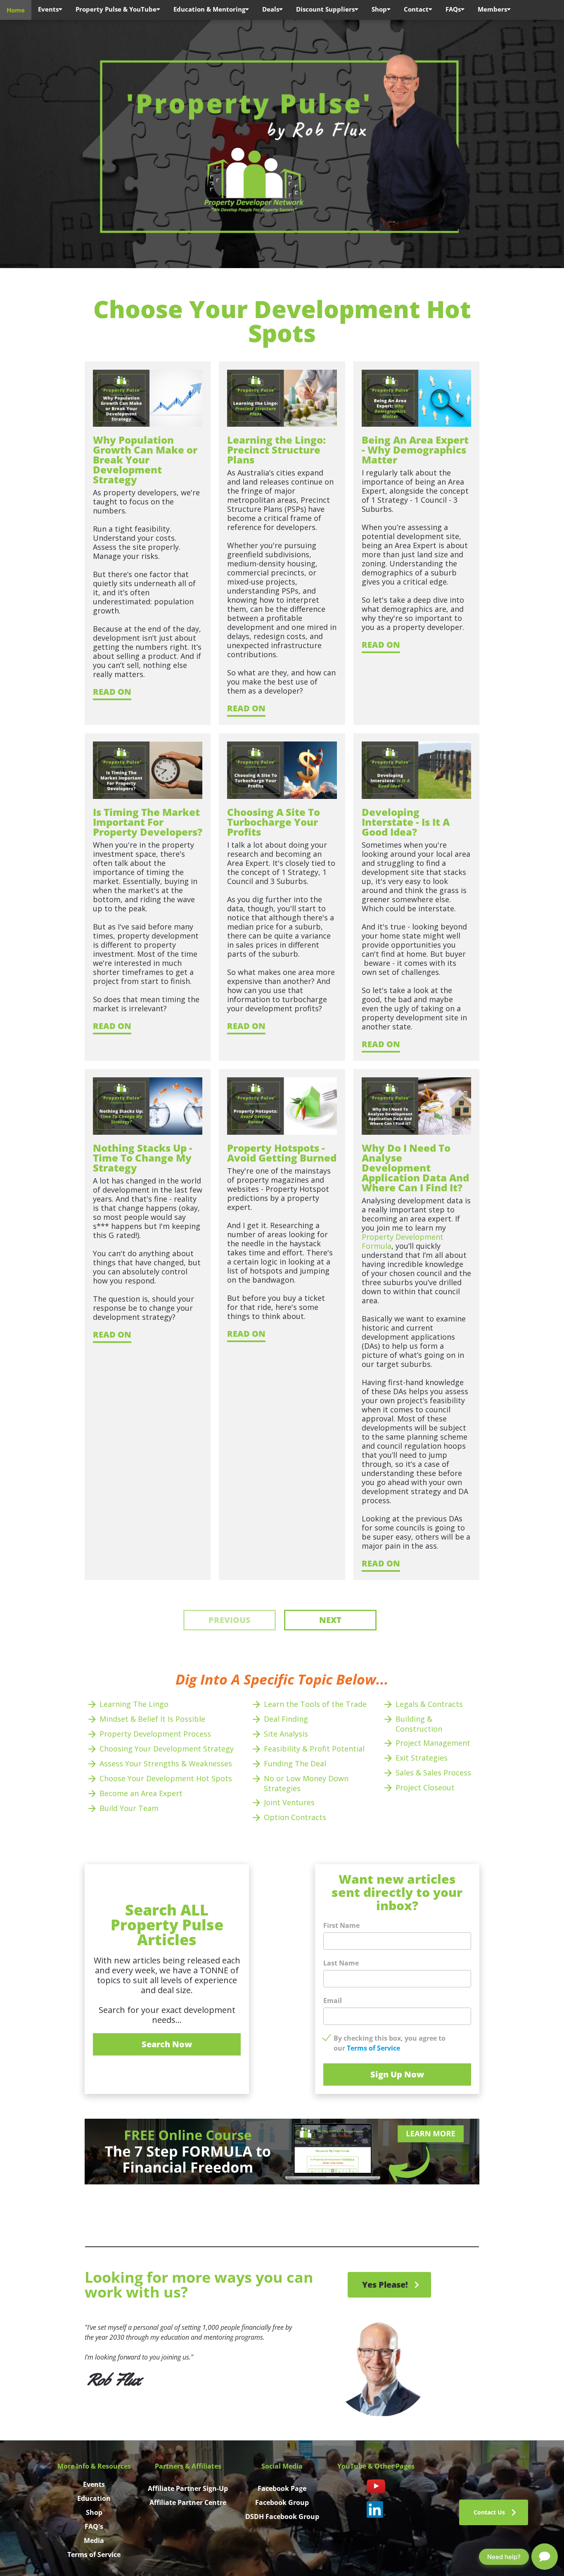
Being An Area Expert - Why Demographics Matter (416, 450)
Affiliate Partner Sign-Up (188, 2488)
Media (94, 2540)
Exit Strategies (422, 1758)
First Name (341, 1925)
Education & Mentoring (209, 9)
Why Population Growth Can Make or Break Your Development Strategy (146, 460)
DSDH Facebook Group (282, 2517)
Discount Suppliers (325, 9)
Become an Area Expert (141, 1793)
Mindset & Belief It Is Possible (152, 1719)
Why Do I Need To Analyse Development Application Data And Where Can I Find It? (417, 1168)
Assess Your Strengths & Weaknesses (167, 1763)
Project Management (434, 1743)
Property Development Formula (404, 1241)
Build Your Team (129, 1808)
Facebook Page (282, 2488)
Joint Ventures (289, 1802)
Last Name (341, 1963)
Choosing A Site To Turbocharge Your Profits (275, 822)
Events (48, 9)
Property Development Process (155, 1734)
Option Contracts (295, 1817)
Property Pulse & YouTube (116, 9)
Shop (379, 9)
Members (492, 9)
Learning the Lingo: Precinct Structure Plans (278, 450)
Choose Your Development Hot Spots (166, 1778)
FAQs (453, 9)
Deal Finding (286, 1719)
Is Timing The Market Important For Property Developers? (148, 822)
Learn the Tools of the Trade (315, 1704)
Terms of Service (373, 2048)
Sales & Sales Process (433, 1773)
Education (94, 2498)
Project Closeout (426, 1787)
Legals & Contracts (429, 1704)
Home (16, 10)
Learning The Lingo (134, 1704)
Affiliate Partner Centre (188, 2502)
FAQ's (94, 2526)
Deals (271, 9)
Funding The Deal (295, 1763)
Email (333, 2001)
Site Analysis (286, 1734)
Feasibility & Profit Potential (315, 1749)
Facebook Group (282, 2502)
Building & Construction (419, 1724)
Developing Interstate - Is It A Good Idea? (407, 822)
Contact (416, 9)
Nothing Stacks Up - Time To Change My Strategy (144, 1158)
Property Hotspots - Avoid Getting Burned (282, 1153)
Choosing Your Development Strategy (167, 1749)
